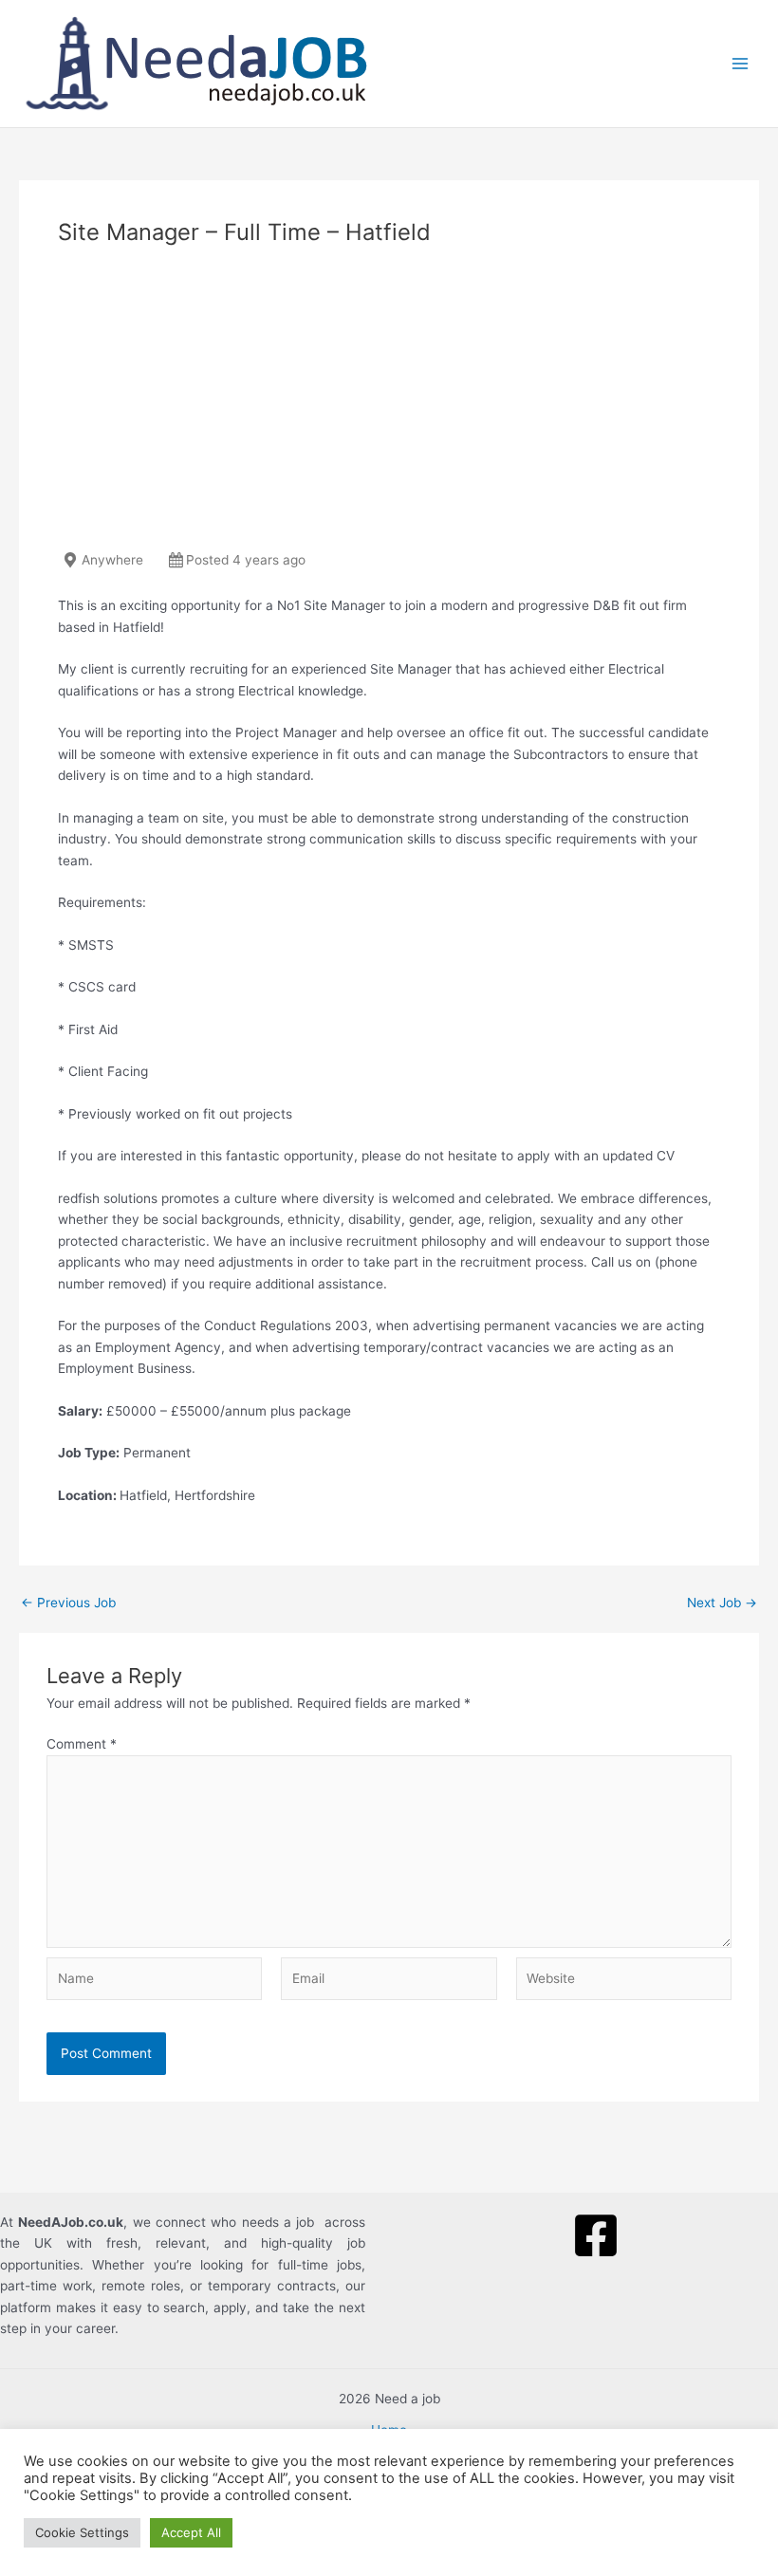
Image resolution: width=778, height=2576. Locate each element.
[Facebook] (596, 2235)
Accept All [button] (191, 2532)
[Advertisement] (389, 405)
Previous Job (68, 1603)
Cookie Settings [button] (82, 2532)
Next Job (722, 1603)
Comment (82, 1744)
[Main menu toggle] (741, 64)
